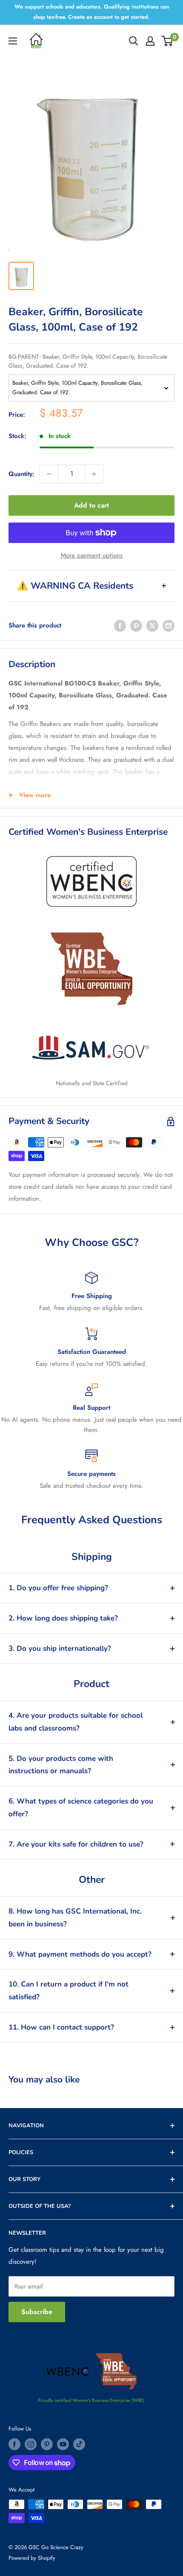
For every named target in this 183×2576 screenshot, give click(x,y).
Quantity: (21, 474)
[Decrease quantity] (49, 474)
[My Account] (150, 41)
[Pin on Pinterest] (136, 625)
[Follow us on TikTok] (79, 2444)
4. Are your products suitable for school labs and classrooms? (76, 1722)
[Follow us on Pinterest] (47, 2444)
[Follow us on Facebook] (14, 2444)
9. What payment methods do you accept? (80, 1954)
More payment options (92, 555)
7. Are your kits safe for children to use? (76, 1844)
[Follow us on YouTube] (63, 2444)
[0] (167, 41)
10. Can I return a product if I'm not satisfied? (69, 1991)
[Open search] (134, 41)
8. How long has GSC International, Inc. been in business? (75, 1918)
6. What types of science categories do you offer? (81, 1808)
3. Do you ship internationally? (60, 1648)
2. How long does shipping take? (63, 1618)
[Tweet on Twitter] (152, 625)
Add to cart (91, 505)
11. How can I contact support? (61, 2027)
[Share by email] (169, 625)
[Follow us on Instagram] (31, 2444)
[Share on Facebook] (120, 625)
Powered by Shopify (32, 2558)
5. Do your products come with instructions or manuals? (61, 1765)
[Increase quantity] (94, 474)
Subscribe (37, 2312)
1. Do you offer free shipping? (58, 1588)
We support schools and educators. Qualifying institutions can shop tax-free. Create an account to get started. (92, 12)
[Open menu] (13, 41)
